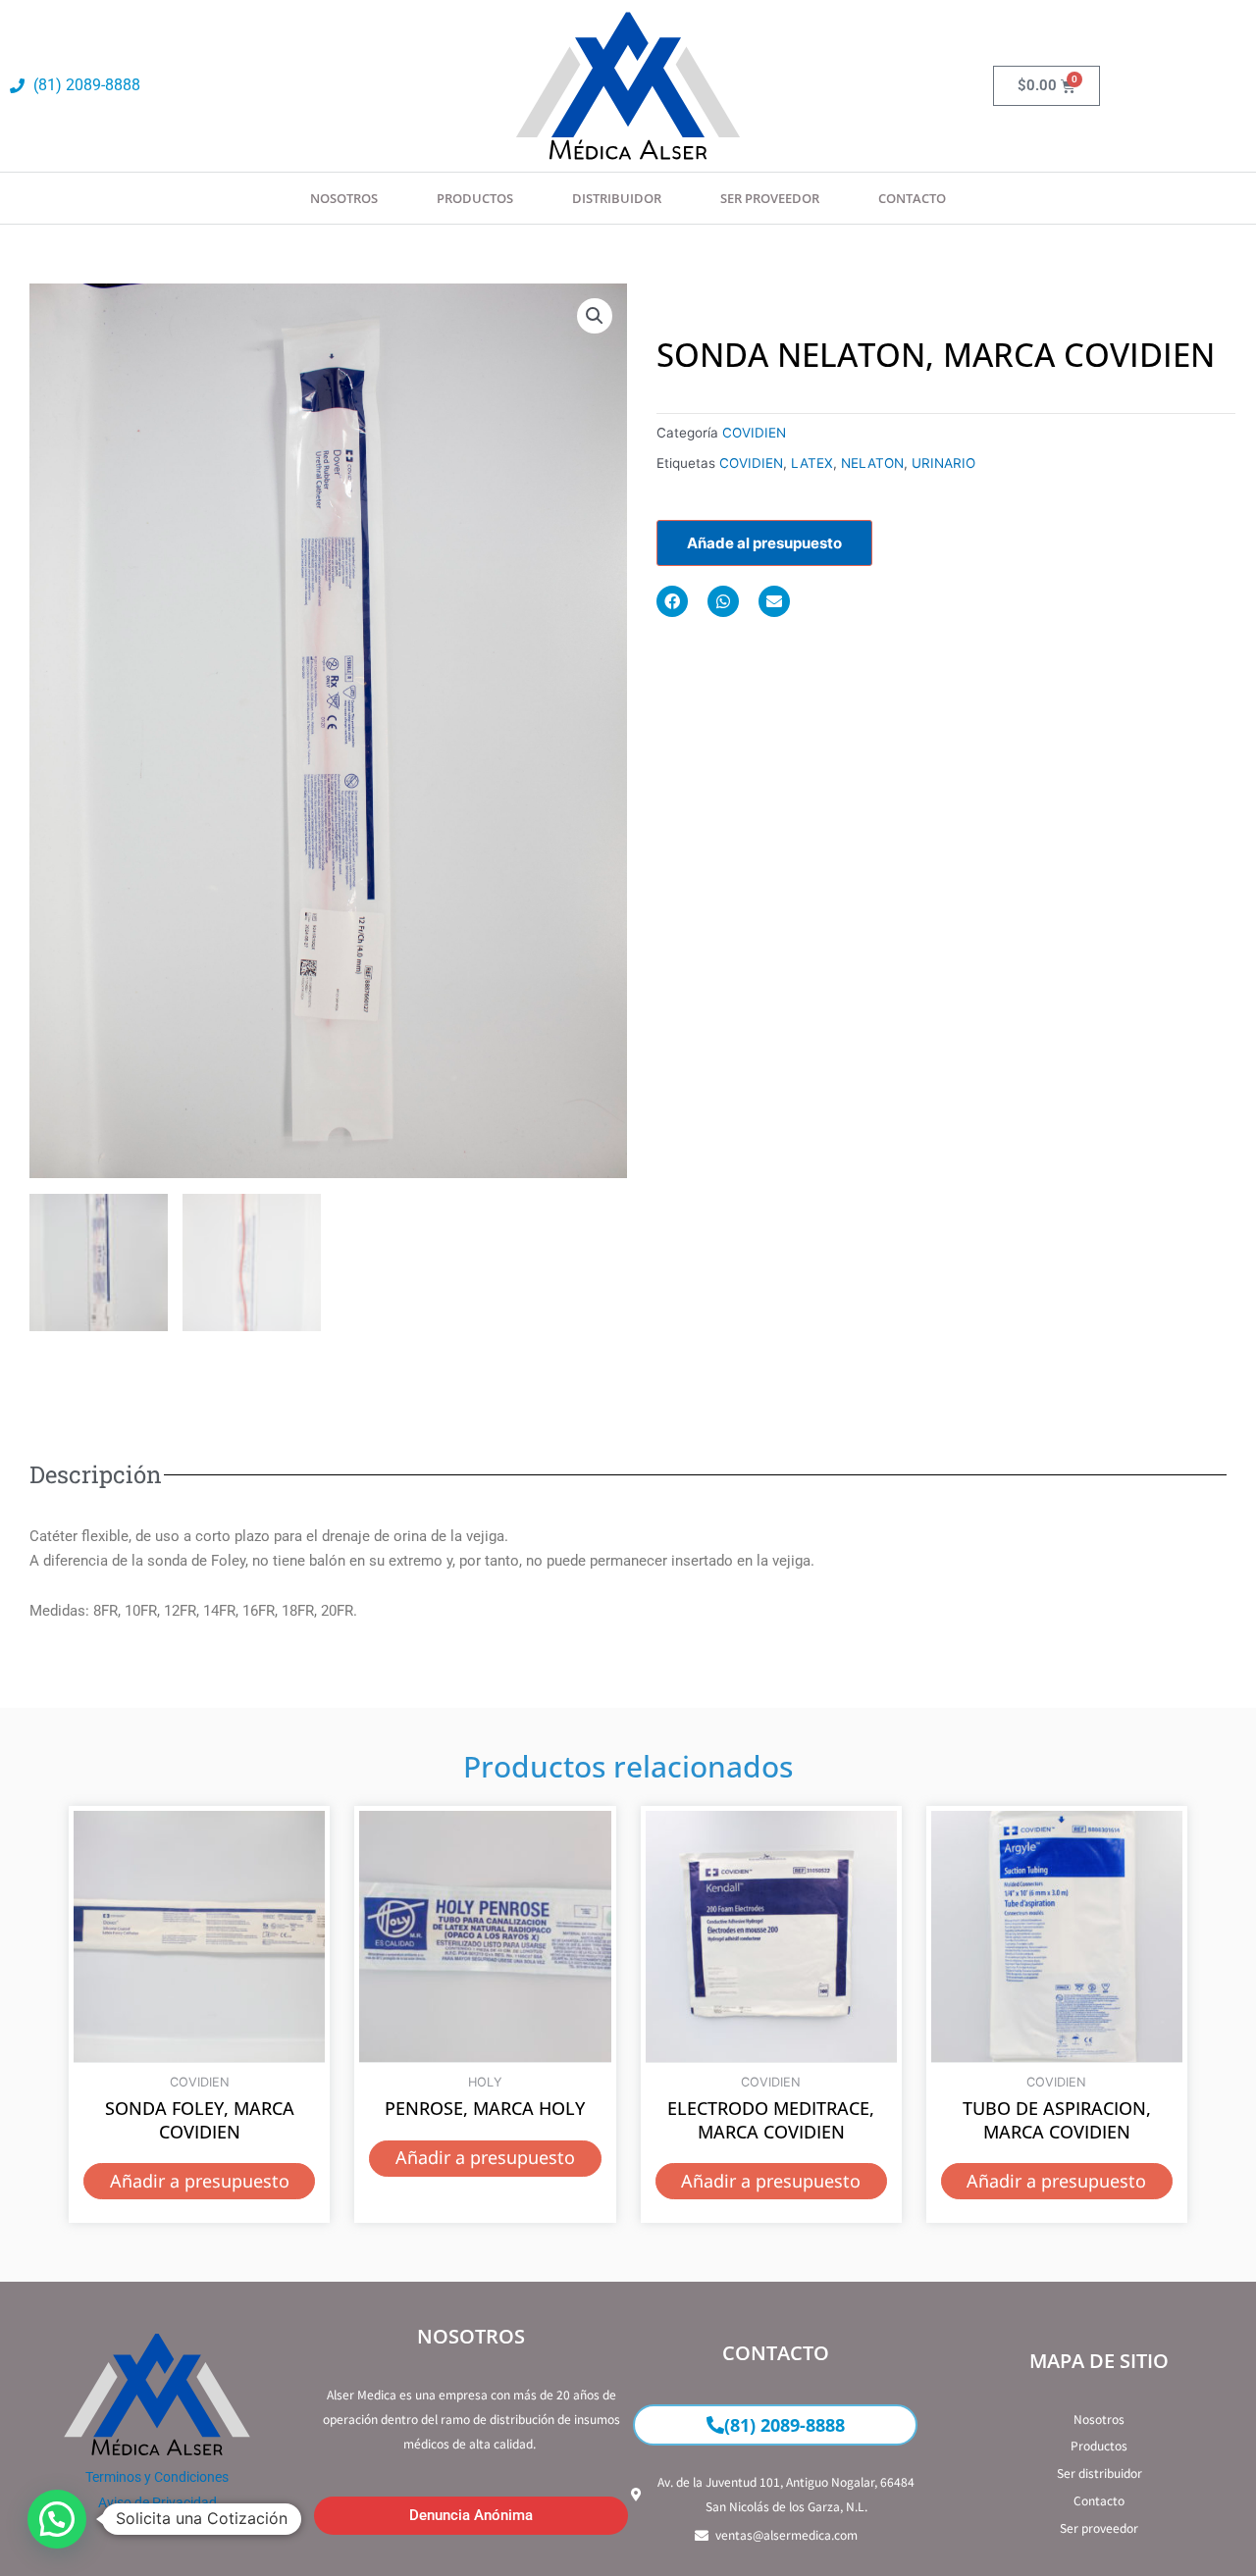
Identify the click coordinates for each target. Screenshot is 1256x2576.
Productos (475, 198)
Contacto (912, 198)
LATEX (812, 463)
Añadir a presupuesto (200, 2181)
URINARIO (943, 463)
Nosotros (344, 198)
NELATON (872, 463)
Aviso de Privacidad (157, 2502)
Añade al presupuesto (764, 543)
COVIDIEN (754, 433)
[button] (595, 316)
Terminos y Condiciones (157, 2477)
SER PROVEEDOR (770, 198)
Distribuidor (617, 198)
